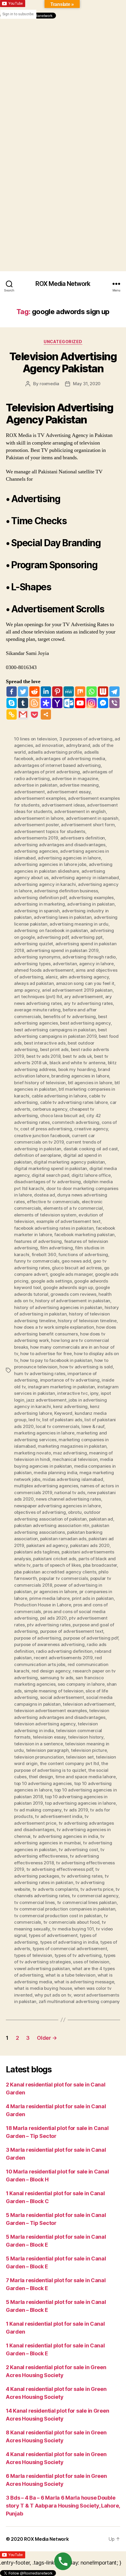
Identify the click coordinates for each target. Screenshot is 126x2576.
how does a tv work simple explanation (54, 1327)
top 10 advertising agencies (43, 1783)
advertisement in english (80, 811)
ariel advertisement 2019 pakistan (77, 990)
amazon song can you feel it (85, 983)
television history (86, 1737)
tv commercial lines (34, 1902)
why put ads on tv (53, 1995)
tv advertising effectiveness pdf (60, 1869)
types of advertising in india (69, 1942)
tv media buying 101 (73, 1929)
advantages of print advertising (47, 772)
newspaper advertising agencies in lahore (57, 1506)
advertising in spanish (37, 911)
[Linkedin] (46, 692)
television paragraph (47, 1750)
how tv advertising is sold (86, 1367)
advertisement (29, 792)
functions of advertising (83, 1255)
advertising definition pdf (40, 898)
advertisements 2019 (36, 838)
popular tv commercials (63, 1578)
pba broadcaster (100, 1565)
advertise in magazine (75, 779)
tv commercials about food (71, 1922)
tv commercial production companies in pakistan (65, 1909)
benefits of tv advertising (70, 1017)
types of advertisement (53, 1935)
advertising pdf (53, 937)
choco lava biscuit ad (62, 1116)
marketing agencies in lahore (44, 1433)
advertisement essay (69, 792)
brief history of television (40, 1083)
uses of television (91, 1962)
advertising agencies (36, 851)
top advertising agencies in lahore (80, 1803)
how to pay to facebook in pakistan (56, 1360)
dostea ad (45, 1195)
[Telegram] (114, 692)
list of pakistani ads (62, 1420)
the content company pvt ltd (69, 1763)
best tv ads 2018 (44, 1056)
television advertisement (89, 1704)
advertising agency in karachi (45, 884)
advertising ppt (87, 937)
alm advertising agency (84, 977)
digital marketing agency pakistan (69, 1162)
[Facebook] (12, 692)
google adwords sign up (68, 1287)
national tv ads (70, 1493)
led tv (34, 1420)
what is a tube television (70, 1975)
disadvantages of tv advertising (47, 1182)
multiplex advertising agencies (46, 1486)
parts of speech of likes (57, 1565)
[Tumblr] (23, 703)
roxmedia (49, 384)
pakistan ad (101, 1519)
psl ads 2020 (53, 1618)
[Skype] (12, 703)
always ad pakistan (34, 983)
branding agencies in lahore (80, 1076)
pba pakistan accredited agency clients (55, 1572)
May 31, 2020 (87, 384)
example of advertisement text (68, 1221)
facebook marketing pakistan (84, 1235)
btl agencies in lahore (90, 1083)
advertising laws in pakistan (63, 917)
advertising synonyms (37, 957)
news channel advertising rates (68, 1499)
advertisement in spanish (92, 818)
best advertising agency (85, 1023)
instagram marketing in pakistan (61, 1387)
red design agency (51, 1671)
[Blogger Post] (34, 703)
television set (80, 1757)
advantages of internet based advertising (57, 765)
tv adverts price (97, 1889)
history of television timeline (87, 1321)
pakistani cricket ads (55, 1559)
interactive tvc (72, 1393)
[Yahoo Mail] (57, 703)
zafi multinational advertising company (79, 2001)
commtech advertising (76, 1122)
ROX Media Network (63, 284)
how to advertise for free (46, 1354)
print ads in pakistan (93, 1598)
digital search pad (50, 1175)
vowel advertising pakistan (42, 1969)
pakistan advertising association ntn (52, 1525)
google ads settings (51, 1281)
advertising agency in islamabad (85, 878)
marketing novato (33, 1453)
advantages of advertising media (70, 759)
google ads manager (71, 1274)
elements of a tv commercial (73, 1208)
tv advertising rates (82, 1876)
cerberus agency (50, 1109)
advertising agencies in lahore (69, 858)
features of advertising (38, 1241)
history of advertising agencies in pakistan (58, 1307)
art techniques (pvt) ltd (38, 997)
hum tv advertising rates (40, 1374)
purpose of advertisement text (72, 1631)
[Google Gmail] (23, 714)
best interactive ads (45, 1043)
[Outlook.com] (69, 703)
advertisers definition (83, 838)
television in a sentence (39, 1744)
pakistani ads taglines (37, 1552)
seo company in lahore (81, 1684)
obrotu (75, 1512)
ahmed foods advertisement (44, 970)
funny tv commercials (37, 1261)
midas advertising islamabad (73, 1479)
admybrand (78, 745)
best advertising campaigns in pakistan (55, 1030)
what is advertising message (84, 1982)
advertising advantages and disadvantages (60, 845)
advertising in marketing (40, 904)
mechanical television (75, 1459)
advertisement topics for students (50, 831)
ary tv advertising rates (88, 1003)
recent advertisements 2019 (63, 1658)
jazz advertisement (46, 1400)
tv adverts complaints (55, 1889)
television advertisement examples (51, 1711)
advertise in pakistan (36, 785)
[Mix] (80, 692)
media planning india (55, 1473)
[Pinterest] (57, 692)
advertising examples (91, 898)
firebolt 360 (44, 1255)
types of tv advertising (78, 1955)
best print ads (54, 1049)
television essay (49, 1737)
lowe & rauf (93, 1426)
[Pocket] (34, 714)
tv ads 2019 (76, 1810)
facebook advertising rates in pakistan (54, 1228)
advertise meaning (79, 785)
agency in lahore (96, 964)
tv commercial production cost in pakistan (58, 1916)
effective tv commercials (53, 1202)
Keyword (63, 1413)
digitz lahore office (91, 1175)
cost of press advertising (46, 1129)
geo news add (76, 1261)
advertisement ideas (63, 805)
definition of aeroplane (38, 1155)
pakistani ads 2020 (90, 1545)
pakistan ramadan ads (63, 1539)
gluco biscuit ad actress (77, 1268)
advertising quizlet (34, 944)
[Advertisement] (63, 82)
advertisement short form (88, 825)
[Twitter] (23, 692)
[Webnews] (103, 692)
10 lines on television (35, 739)
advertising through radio (89, 957)
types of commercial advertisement (70, 1949)
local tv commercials (57, 1426)
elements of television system (45, 1215)
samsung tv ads (57, 1678)
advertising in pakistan (91, 904)
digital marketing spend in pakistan (51, 1168)
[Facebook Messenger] (103, 703)
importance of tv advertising (70, 1380)
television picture (89, 1750)
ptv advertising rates (49, 1625)
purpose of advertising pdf (91, 1638)
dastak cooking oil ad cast (91, 1149)
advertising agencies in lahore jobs (50, 864)
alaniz (51, 977)
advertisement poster (36, 825)
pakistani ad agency (47, 1545)
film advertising (57, 1248)
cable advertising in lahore (59, 1096)
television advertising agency (45, 1724)
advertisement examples (40, 798)
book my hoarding (77, 1069)
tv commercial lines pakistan (87, 1902)
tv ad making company (38, 1810)
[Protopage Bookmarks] (46, 703)
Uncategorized (63, 342)
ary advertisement (84, 997)
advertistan (65, 964)
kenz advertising (70, 1406)
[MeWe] (69, 692)
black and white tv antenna (78, 1063)
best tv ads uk (77, 1056)
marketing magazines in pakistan (72, 1446)
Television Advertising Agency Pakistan (63, 362)
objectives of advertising (40, 1512)
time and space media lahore (86, 1777)
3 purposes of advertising (86, 739)
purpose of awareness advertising (49, 1644)
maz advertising (70, 1453)
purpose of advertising (38, 1638)
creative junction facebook (42, 1136)
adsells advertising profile (55, 752)
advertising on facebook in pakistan (51, 930)
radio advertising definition (64, 1651)
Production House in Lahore (42, 1605)
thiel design (41, 1777)
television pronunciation (39, 1757)
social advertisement (62, 1697)
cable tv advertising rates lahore (74, 1102)
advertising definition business (66, 891)
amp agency (27, 990)
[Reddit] (34, 692)
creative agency (91, 1129)
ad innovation (49, 745)
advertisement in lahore (39, 818)
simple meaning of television (54, 1691)
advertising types (32, 964)
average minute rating (37, 1010)
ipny (94, 1393)
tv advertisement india (58, 1816)
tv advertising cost (78, 1850)
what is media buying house (43, 1988)
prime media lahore (49, 1598)
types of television (33, 1955)
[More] (46, 714)
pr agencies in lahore (55, 1592)
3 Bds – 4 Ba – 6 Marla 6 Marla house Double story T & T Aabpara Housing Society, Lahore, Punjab (63, 2506)
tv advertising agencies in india (65, 1836)
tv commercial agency (95, 1896)
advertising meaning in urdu (79, 924)
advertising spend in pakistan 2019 (62, 950)
